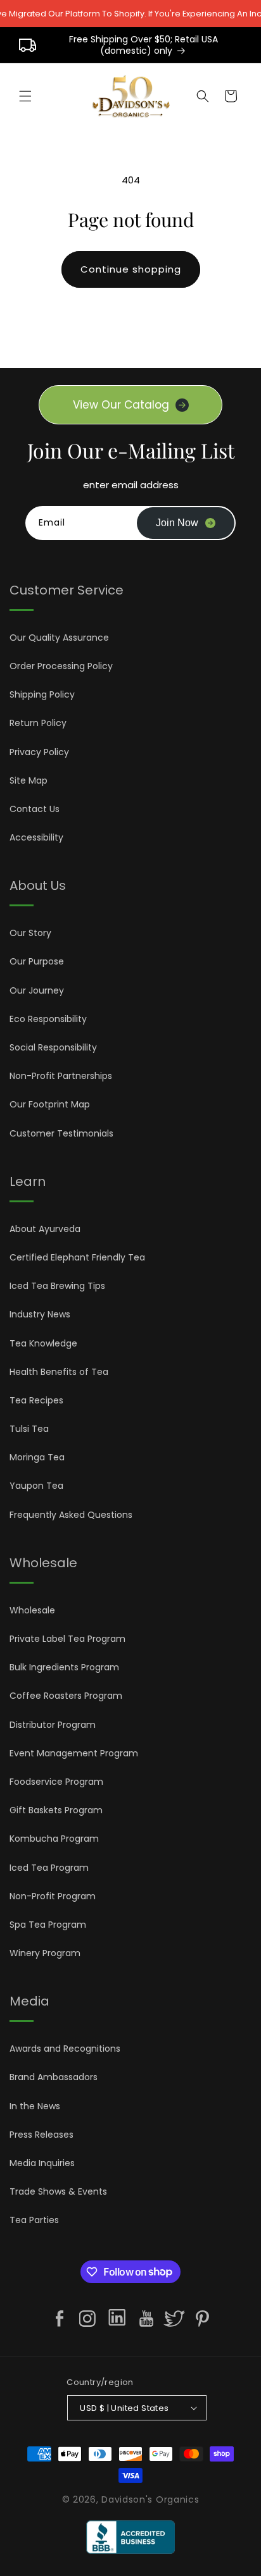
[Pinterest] (202, 2319)
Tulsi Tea (29, 1429)
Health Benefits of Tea (59, 1372)
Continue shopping (131, 269)
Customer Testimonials (61, 1133)
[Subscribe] (186, 523)
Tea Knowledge (43, 1343)
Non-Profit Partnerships (61, 1076)
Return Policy (38, 723)
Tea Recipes (36, 1400)
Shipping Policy (42, 694)
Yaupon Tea (36, 1486)
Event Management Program (74, 1753)
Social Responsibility (53, 1047)
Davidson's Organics (150, 2499)
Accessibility (36, 837)
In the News (35, 2106)
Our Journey (37, 990)
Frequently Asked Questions (71, 1515)
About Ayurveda (45, 1229)
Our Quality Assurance (59, 638)
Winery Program (45, 1953)
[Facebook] (60, 2319)
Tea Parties (34, 2220)
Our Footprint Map (50, 1104)
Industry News (40, 1314)
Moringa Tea (37, 1457)
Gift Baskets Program (56, 1810)
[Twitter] (174, 2319)
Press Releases (41, 2135)
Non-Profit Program (53, 1896)
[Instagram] (87, 2319)
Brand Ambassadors (54, 2077)
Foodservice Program (56, 1782)
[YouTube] (146, 2319)
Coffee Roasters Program (66, 1696)
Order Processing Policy (61, 666)
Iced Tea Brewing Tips (57, 1286)
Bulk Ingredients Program (64, 1667)
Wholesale (32, 1610)
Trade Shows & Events (58, 2191)
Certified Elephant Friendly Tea (77, 1257)
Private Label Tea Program (67, 1639)
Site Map (29, 780)
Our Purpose (37, 961)
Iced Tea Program (49, 1868)
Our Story (30, 933)
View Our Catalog (121, 405)
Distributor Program (53, 1725)
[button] (25, 96)
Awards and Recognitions (65, 2049)
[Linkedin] (117, 2320)
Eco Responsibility (48, 1019)
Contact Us (35, 809)
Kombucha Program (54, 1839)
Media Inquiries (42, 2163)
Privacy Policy (39, 752)
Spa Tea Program (48, 1925)
